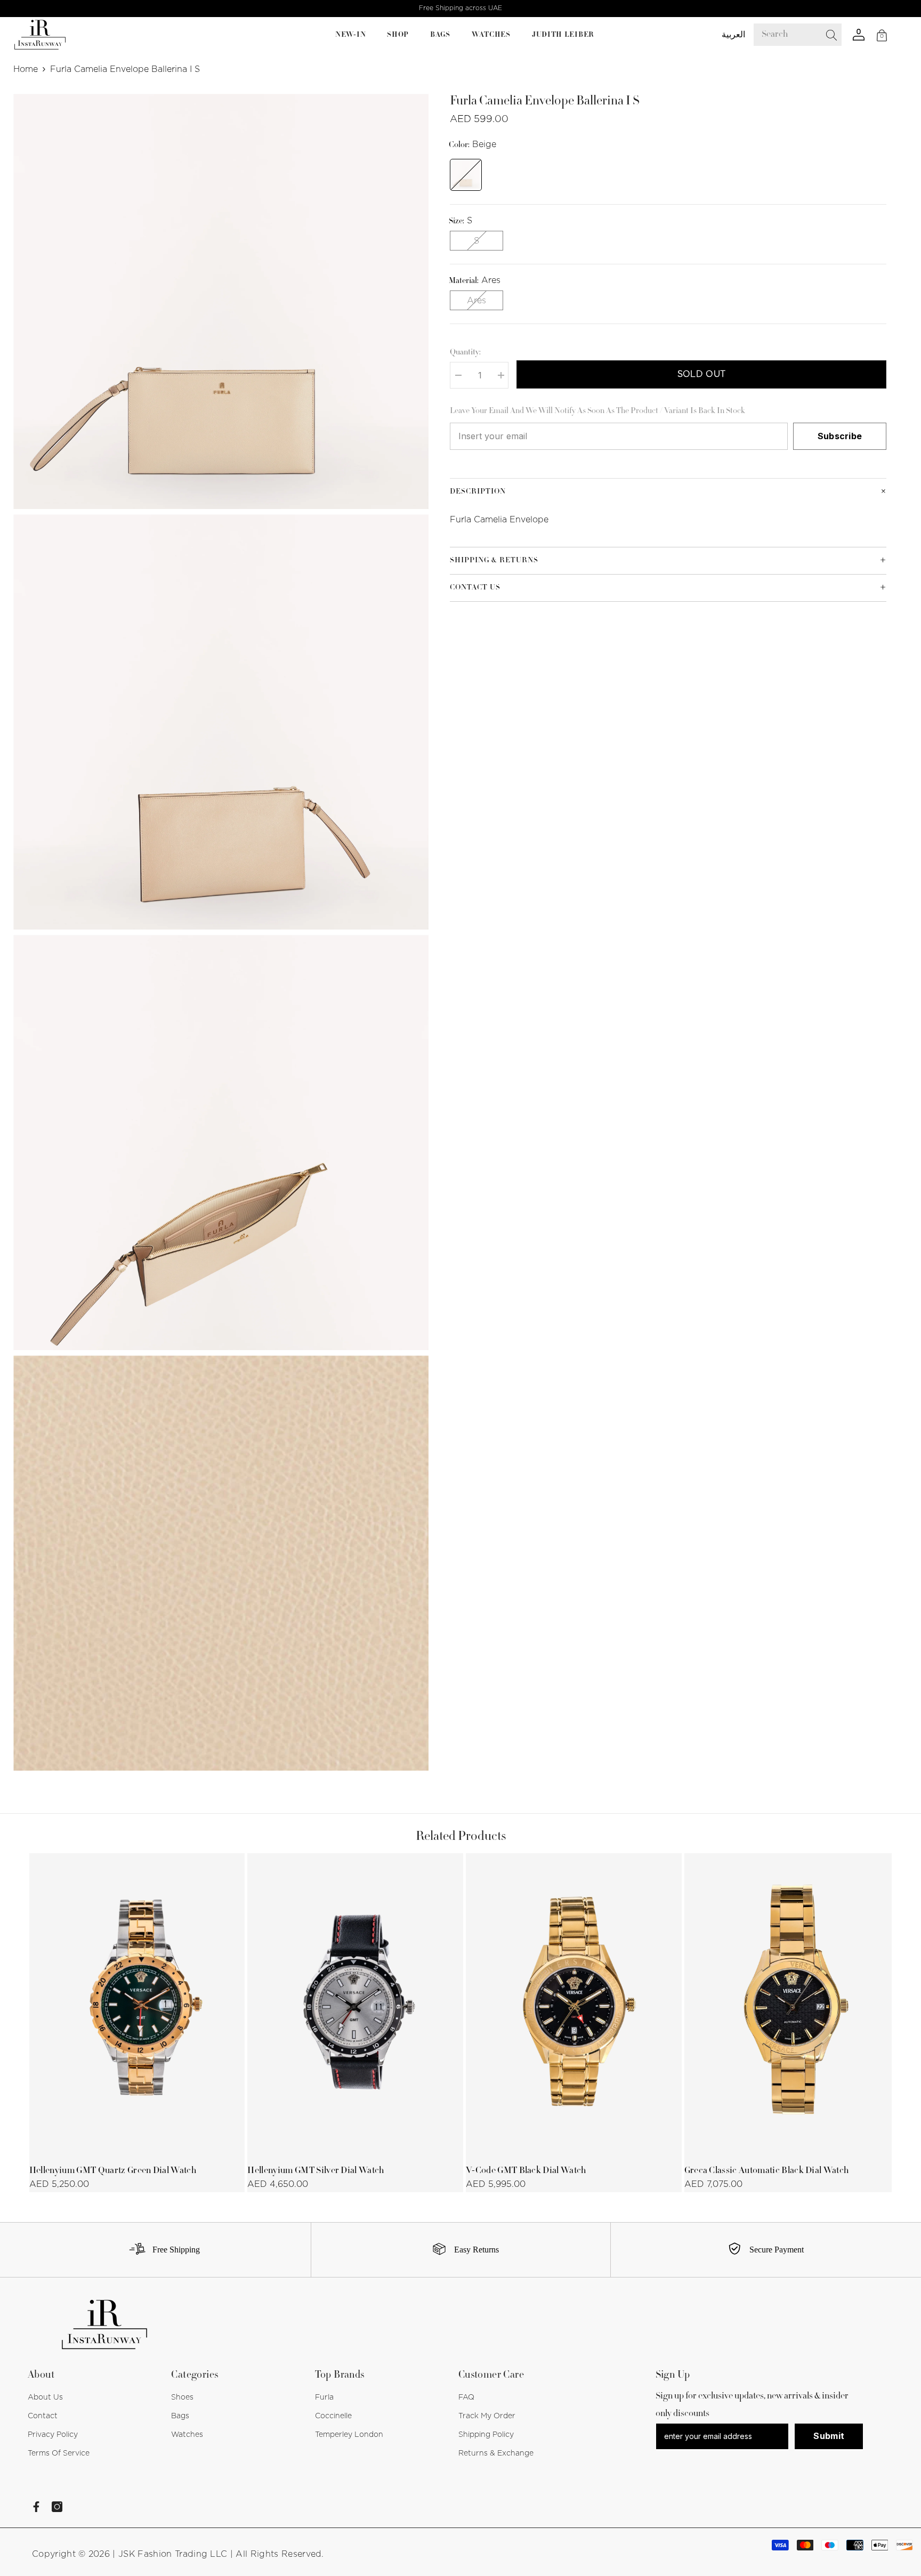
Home (26, 69)
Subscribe (840, 436)
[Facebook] (36, 2507)
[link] (161, 2250)
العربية (733, 35)
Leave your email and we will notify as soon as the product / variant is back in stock (597, 411)
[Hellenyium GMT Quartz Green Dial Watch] (137, 2005)
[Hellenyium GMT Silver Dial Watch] (355, 2005)
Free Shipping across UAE (461, 8)
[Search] (805, 35)
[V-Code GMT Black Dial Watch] (574, 2005)
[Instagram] (57, 2507)
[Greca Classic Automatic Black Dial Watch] (792, 2005)
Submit (829, 2436)
